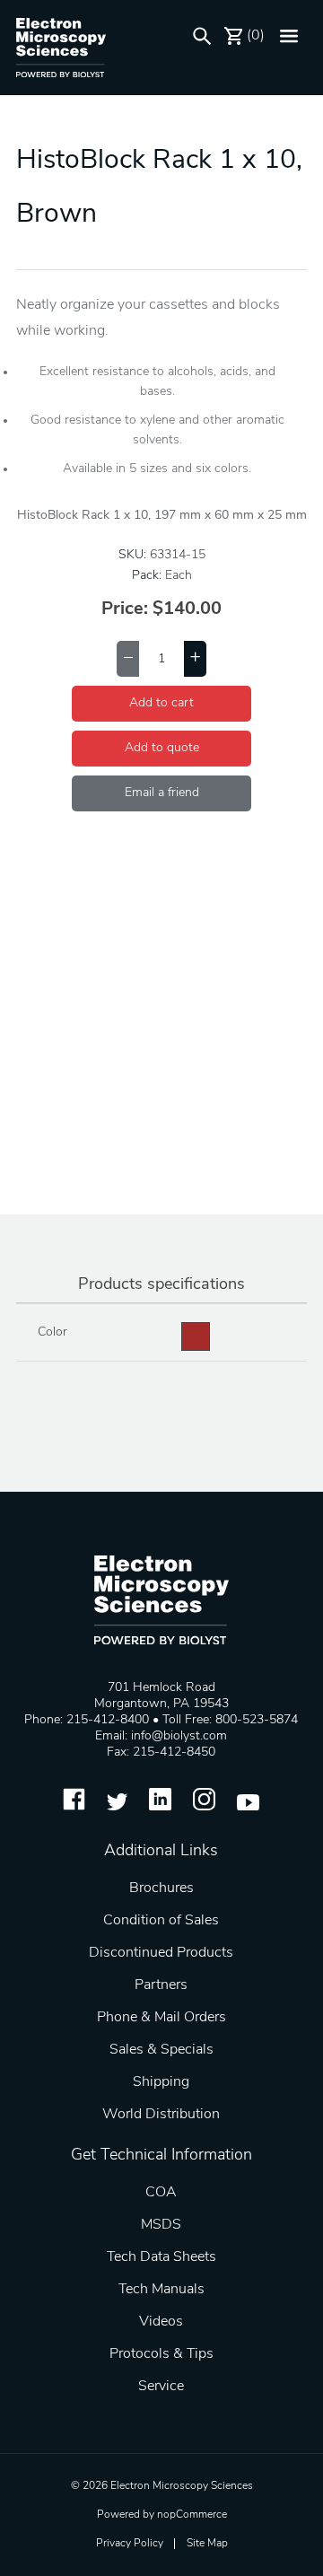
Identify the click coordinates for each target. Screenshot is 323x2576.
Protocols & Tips (161, 2354)
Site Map (207, 2544)
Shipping (161, 2082)
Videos (161, 2322)
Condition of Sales (161, 1921)
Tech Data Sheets (161, 2257)
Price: (125, 609)
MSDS (161, 2225)
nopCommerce (192, 2515)
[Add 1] (195, 659)
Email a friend (162, 793)
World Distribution (161, 2115)
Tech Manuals (161, 2290)
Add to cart (161, 703)
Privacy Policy (130, 2544)
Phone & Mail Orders (161, 2018)
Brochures (161, 1888)
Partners (161, 1985)
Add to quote (162, 748)
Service (161, 2387)
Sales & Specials (161, 2050)
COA (161, 2193)
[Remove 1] (128, 659)
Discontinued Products (161, 1953)
